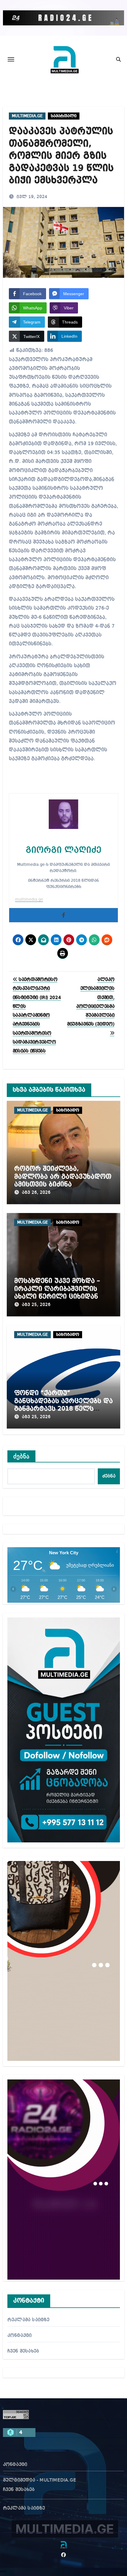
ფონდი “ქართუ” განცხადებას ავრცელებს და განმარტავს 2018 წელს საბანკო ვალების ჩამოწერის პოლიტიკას (63, 1409)
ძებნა (22, 1456)
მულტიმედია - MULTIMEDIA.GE (40, 2480)
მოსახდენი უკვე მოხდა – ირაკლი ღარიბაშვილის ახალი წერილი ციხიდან (57, 1289)
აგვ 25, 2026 (36, 1305)
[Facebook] (63, 915)
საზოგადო (68, 1110)
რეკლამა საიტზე (29, 2320)
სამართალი (64, 116)
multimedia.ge (29, 900)
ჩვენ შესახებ (23, 2351)
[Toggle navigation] (11, 59)
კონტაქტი (20, 2336)
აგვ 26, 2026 (36, 1193)
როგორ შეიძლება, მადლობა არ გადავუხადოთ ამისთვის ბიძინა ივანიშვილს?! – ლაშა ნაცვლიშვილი (63, 1184)
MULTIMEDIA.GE (27, 116)
